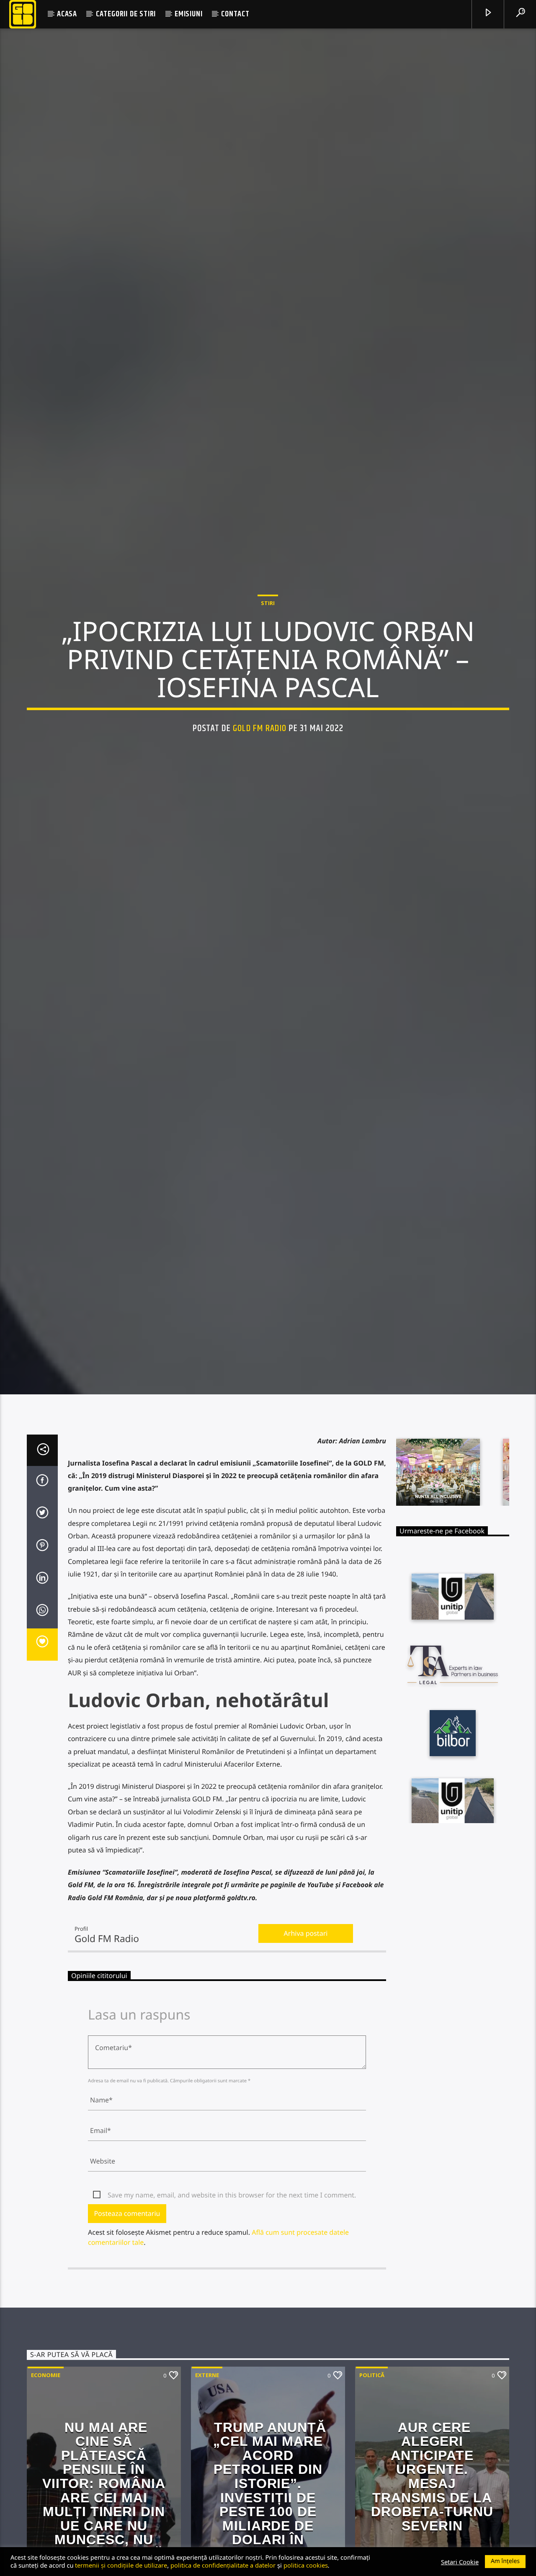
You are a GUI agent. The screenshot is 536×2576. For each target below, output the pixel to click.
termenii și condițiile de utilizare (121, 2565)
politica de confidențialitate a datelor (223, 2565)
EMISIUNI (188, 14)
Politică (372, 2487)
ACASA (67, 14)
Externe (207, 2487)
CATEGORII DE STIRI (126, 14)
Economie (46, 2487)
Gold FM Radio (260, 780)
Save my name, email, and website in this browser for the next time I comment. (232, 2308)
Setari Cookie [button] (460, 2562)
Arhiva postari (306, 2046)
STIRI (268, 655)
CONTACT (235, 14)
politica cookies (306, 2565)
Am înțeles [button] (505, 2561)
